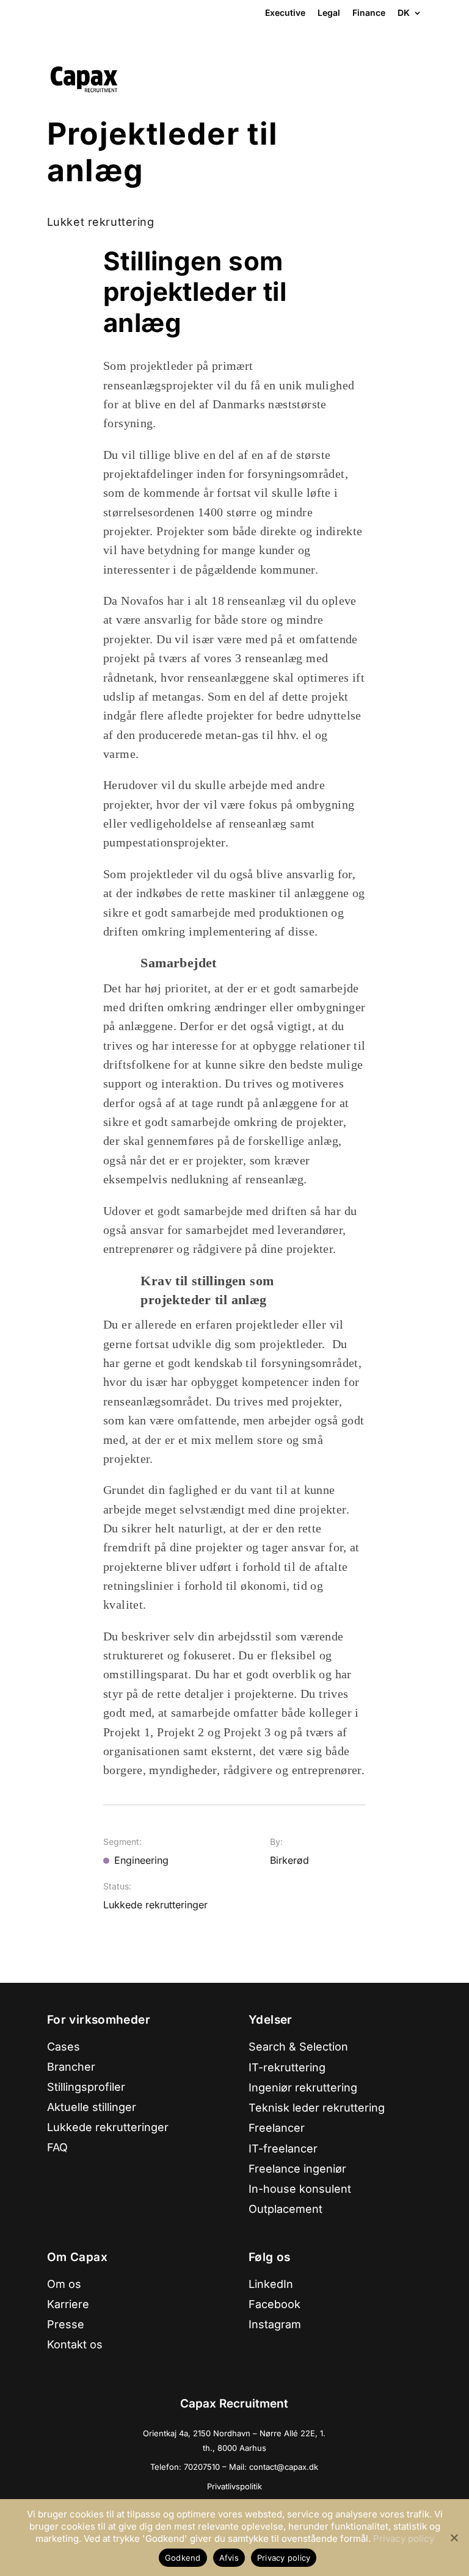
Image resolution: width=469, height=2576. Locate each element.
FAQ (57, 2147)
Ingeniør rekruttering (303, 2087)
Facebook (274, 2304)
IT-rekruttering (287, 2067)
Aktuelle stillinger (92, 2107)
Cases (64, 2047)
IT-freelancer (283, 2148)
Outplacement (285, 2209)
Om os (64, 2284)
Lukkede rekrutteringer (108, 2127)
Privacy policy (404, 2538)
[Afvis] (454, 2538)
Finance (369, 13)
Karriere (68, 2304)
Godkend (183, 2558)
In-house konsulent (300, 2189)
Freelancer (277, 2128)
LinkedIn (271, 2284)
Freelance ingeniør (297, 2169)
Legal (329, 13)
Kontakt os (75, 2344)
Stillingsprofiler (86, 2087)
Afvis (229, 2558)
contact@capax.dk (284, 2467)
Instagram (275, 2324)
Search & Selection (298, 2047)
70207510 (203, 2467)
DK (404, 13)
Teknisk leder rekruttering (317, 2108)
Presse (66, 2324)
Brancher (71, 2067)
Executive (285, 13)
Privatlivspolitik (234, 2486)
